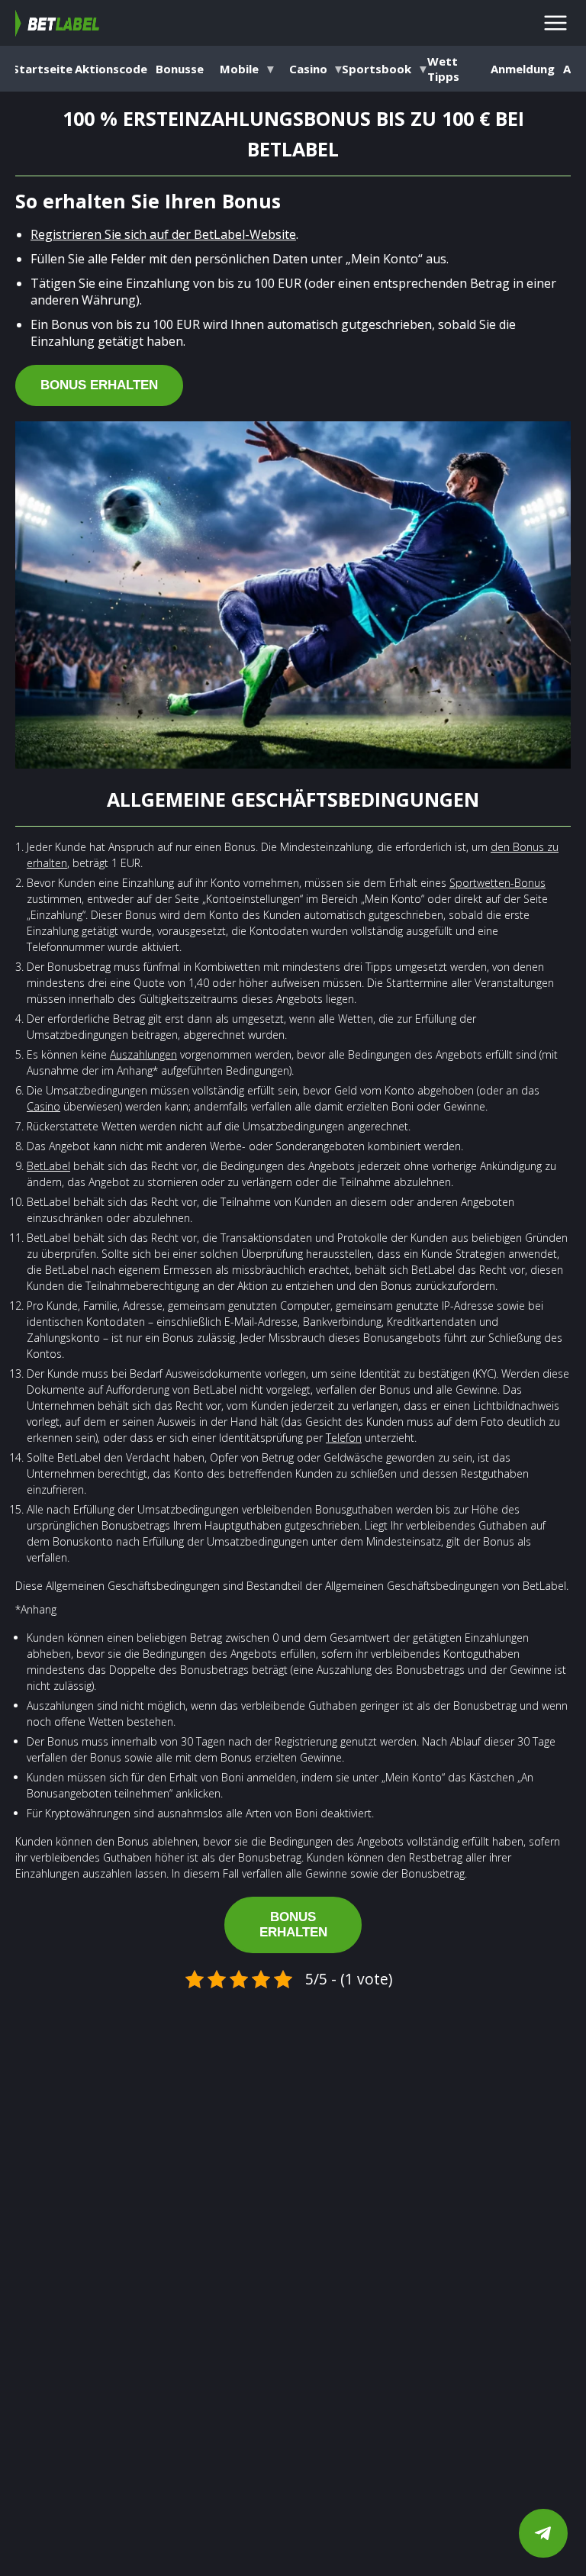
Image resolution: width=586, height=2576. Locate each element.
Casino (309, 69)
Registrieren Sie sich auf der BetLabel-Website (163, 234)
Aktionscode (111, 69)
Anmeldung (523, 69)
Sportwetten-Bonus (497, 883)
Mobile (240, 69)
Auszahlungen (143, 1054)
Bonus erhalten (99, 385)
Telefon (344, 1438)
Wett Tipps (443, 69)
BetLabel (48, 1166)
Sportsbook (385, 69)
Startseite (42, 69)
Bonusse (180, 69)
